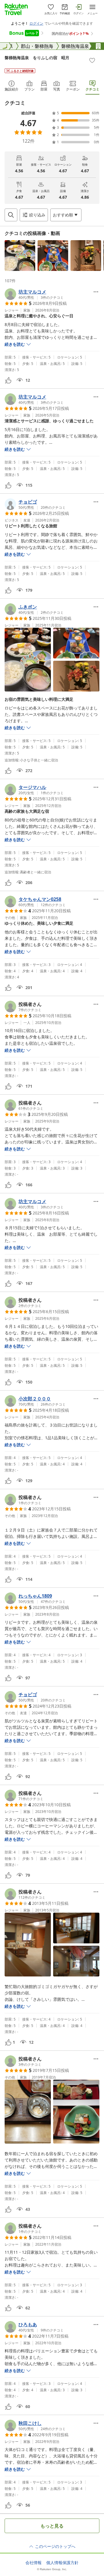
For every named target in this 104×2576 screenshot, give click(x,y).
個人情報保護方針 (62, 2563)
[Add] (92, 60)
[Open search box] (11, 215)
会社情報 (34, 2563)
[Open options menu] (96, 292)
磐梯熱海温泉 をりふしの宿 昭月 (37, 58)
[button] (20, 256)
